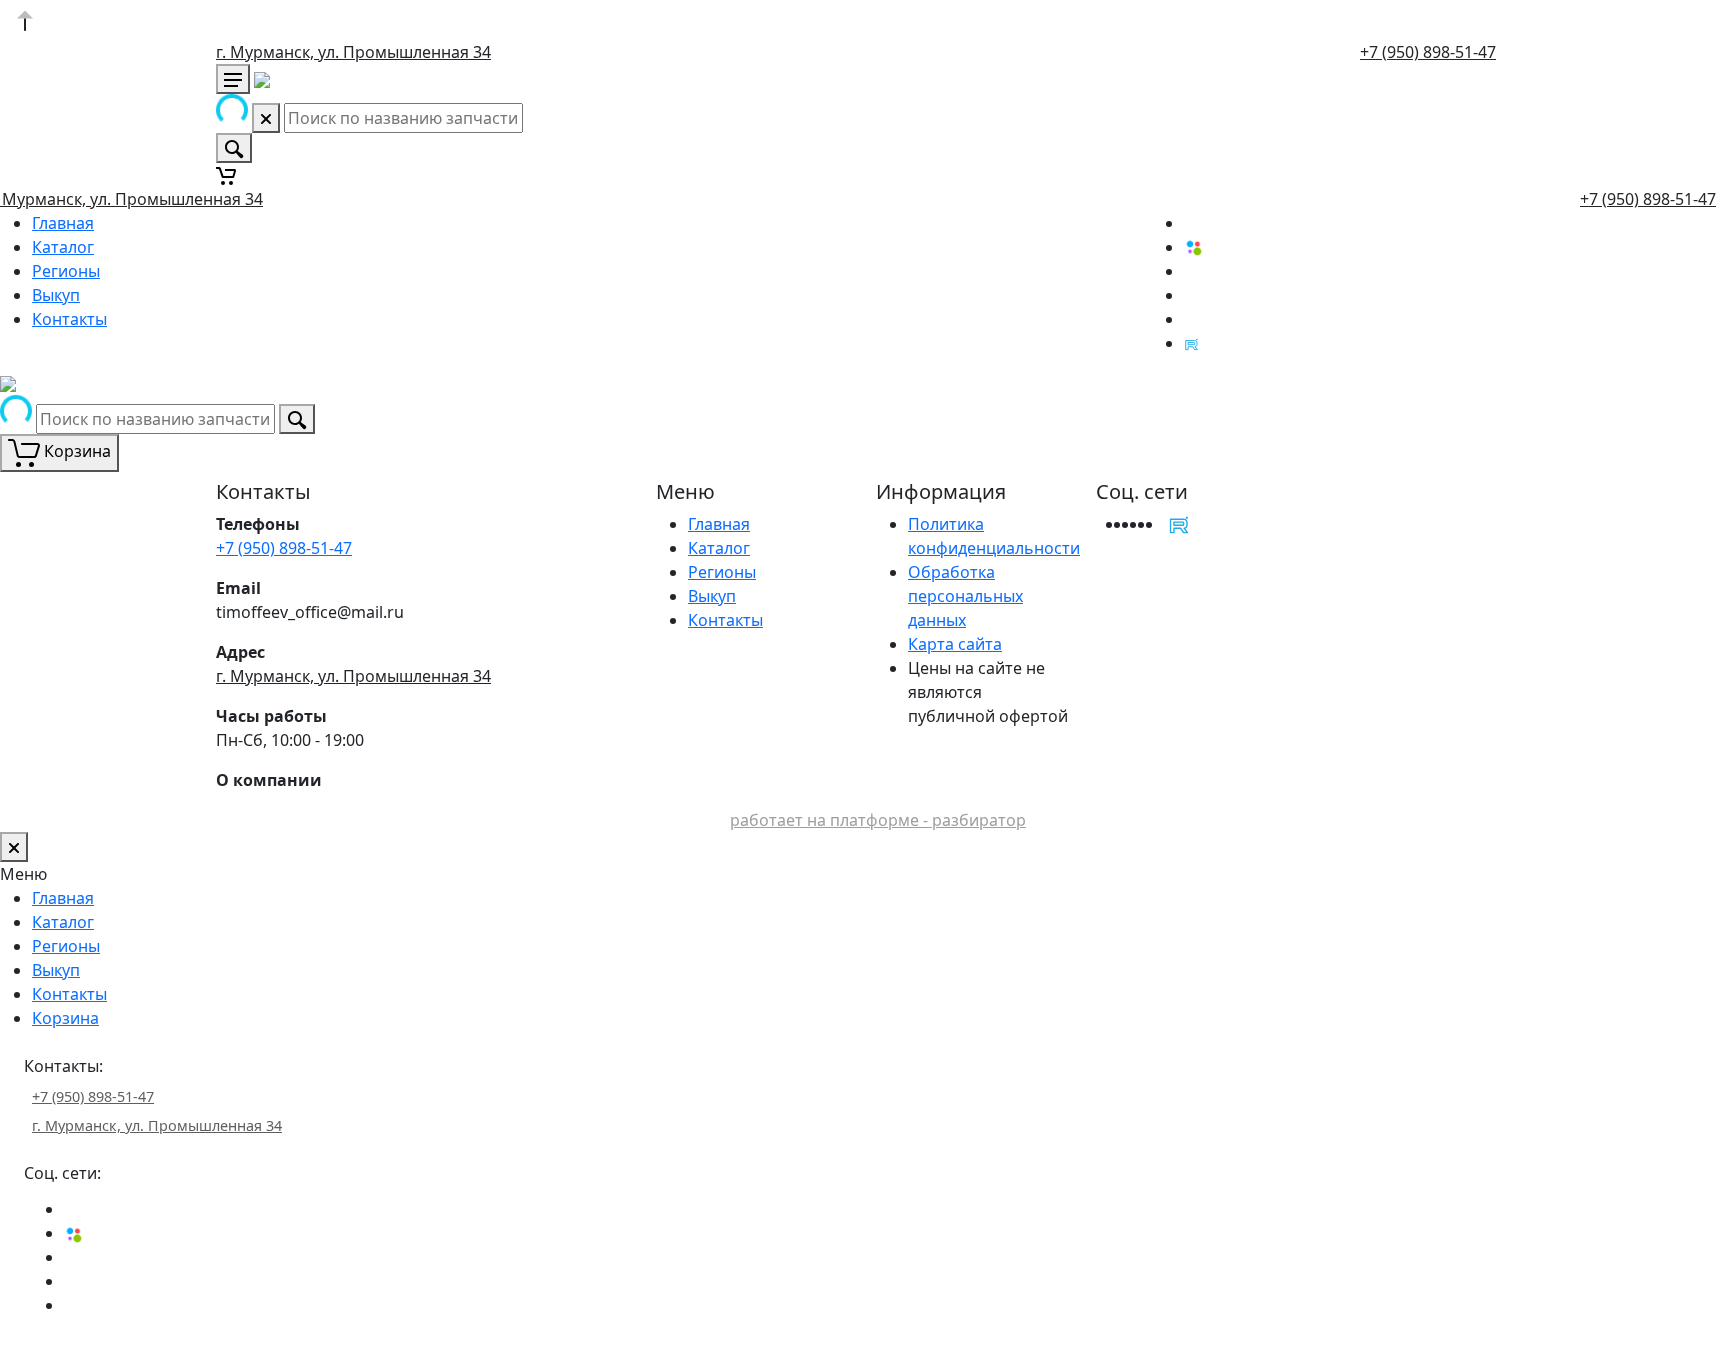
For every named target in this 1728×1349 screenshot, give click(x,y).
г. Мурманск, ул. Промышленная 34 (353, 52)
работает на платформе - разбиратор (878, 820)
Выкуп (56, 295)
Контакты (69, 319)
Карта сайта (955, 644)
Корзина (65, 1018)
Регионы (66, 271)
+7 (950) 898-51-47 (1428, 52)
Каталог (63, 247)
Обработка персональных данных (965, 596)
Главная (63, 223)
